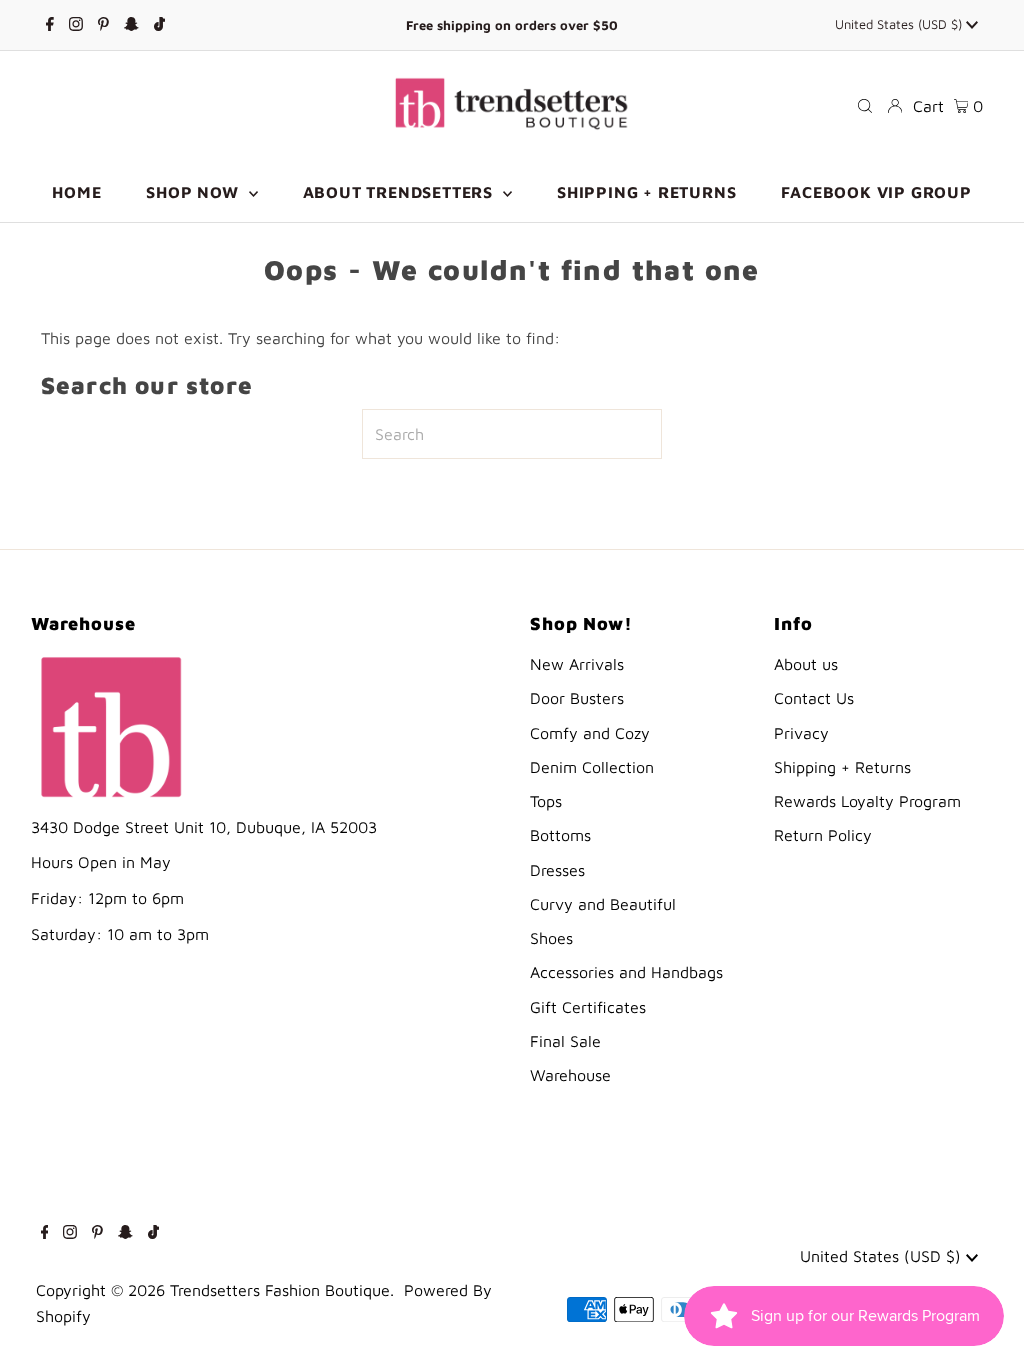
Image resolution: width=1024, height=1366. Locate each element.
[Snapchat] (131, 25)
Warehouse (570, 1075)
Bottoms (560, 835)
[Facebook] (50, 25)
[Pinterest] (103, 25)
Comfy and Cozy (590, 733)
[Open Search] (865, 106)
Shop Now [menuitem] (194, 192)
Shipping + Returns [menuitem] (646, 192)
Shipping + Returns (842, 767)
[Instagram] (76, 25)
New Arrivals (577, 664)
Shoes (551, 938)
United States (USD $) (900, 24)
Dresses (557, 870)
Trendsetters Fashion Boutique (280, 1290)
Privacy (801, 733)
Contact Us (814, 698)
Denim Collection (592, 767)
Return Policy (823, 835)
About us (806, 664)
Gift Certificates (588, 1007)
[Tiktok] (159, 25)
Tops (546, 801)
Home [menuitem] (76, 192)
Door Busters (577, 698)
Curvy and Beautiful (603, 904)
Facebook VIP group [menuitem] (876, 192)
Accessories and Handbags (626, 972)
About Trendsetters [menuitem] (400, 192)
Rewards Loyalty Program (867, 801)
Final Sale (565, 1041)
